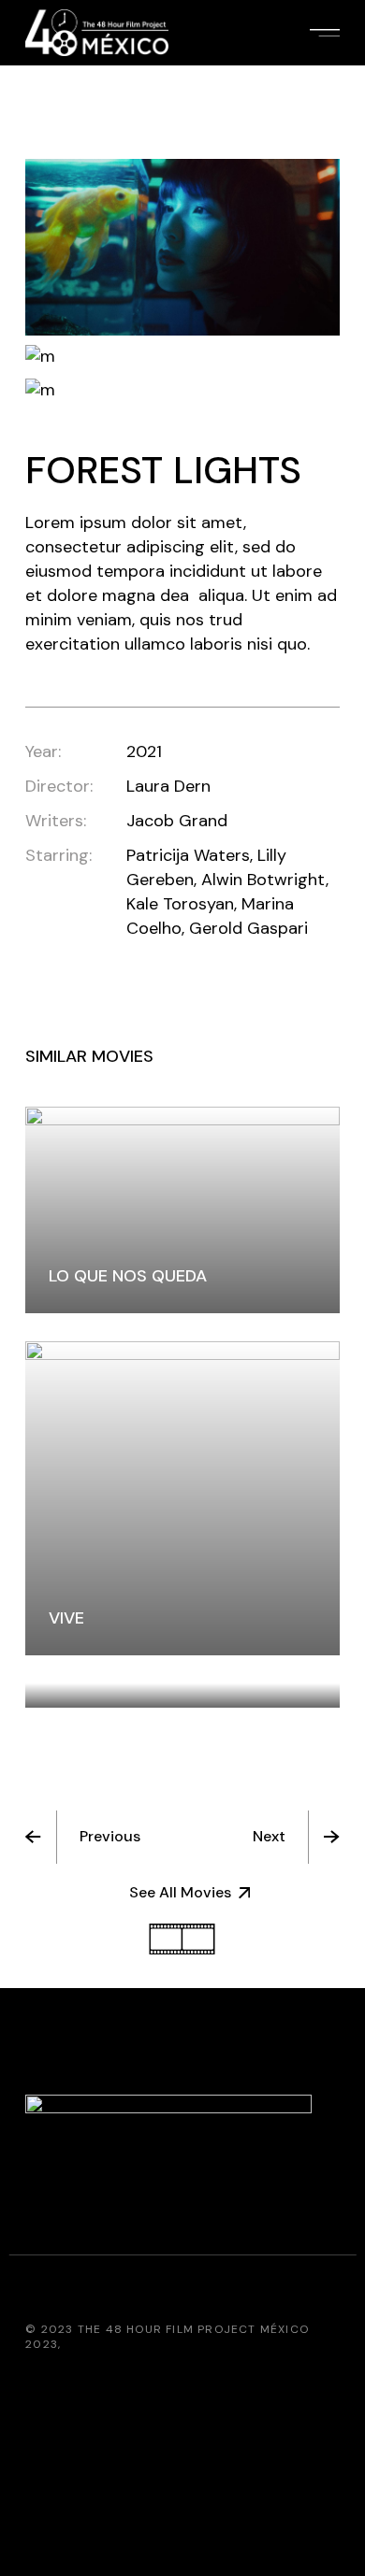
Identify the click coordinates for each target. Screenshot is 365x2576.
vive (66, 1618)
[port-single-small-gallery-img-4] (182, 391)
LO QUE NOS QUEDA (128, 1276)
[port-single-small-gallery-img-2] (182, 357)
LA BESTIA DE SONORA (138, 1670)
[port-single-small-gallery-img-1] (182, 247)
